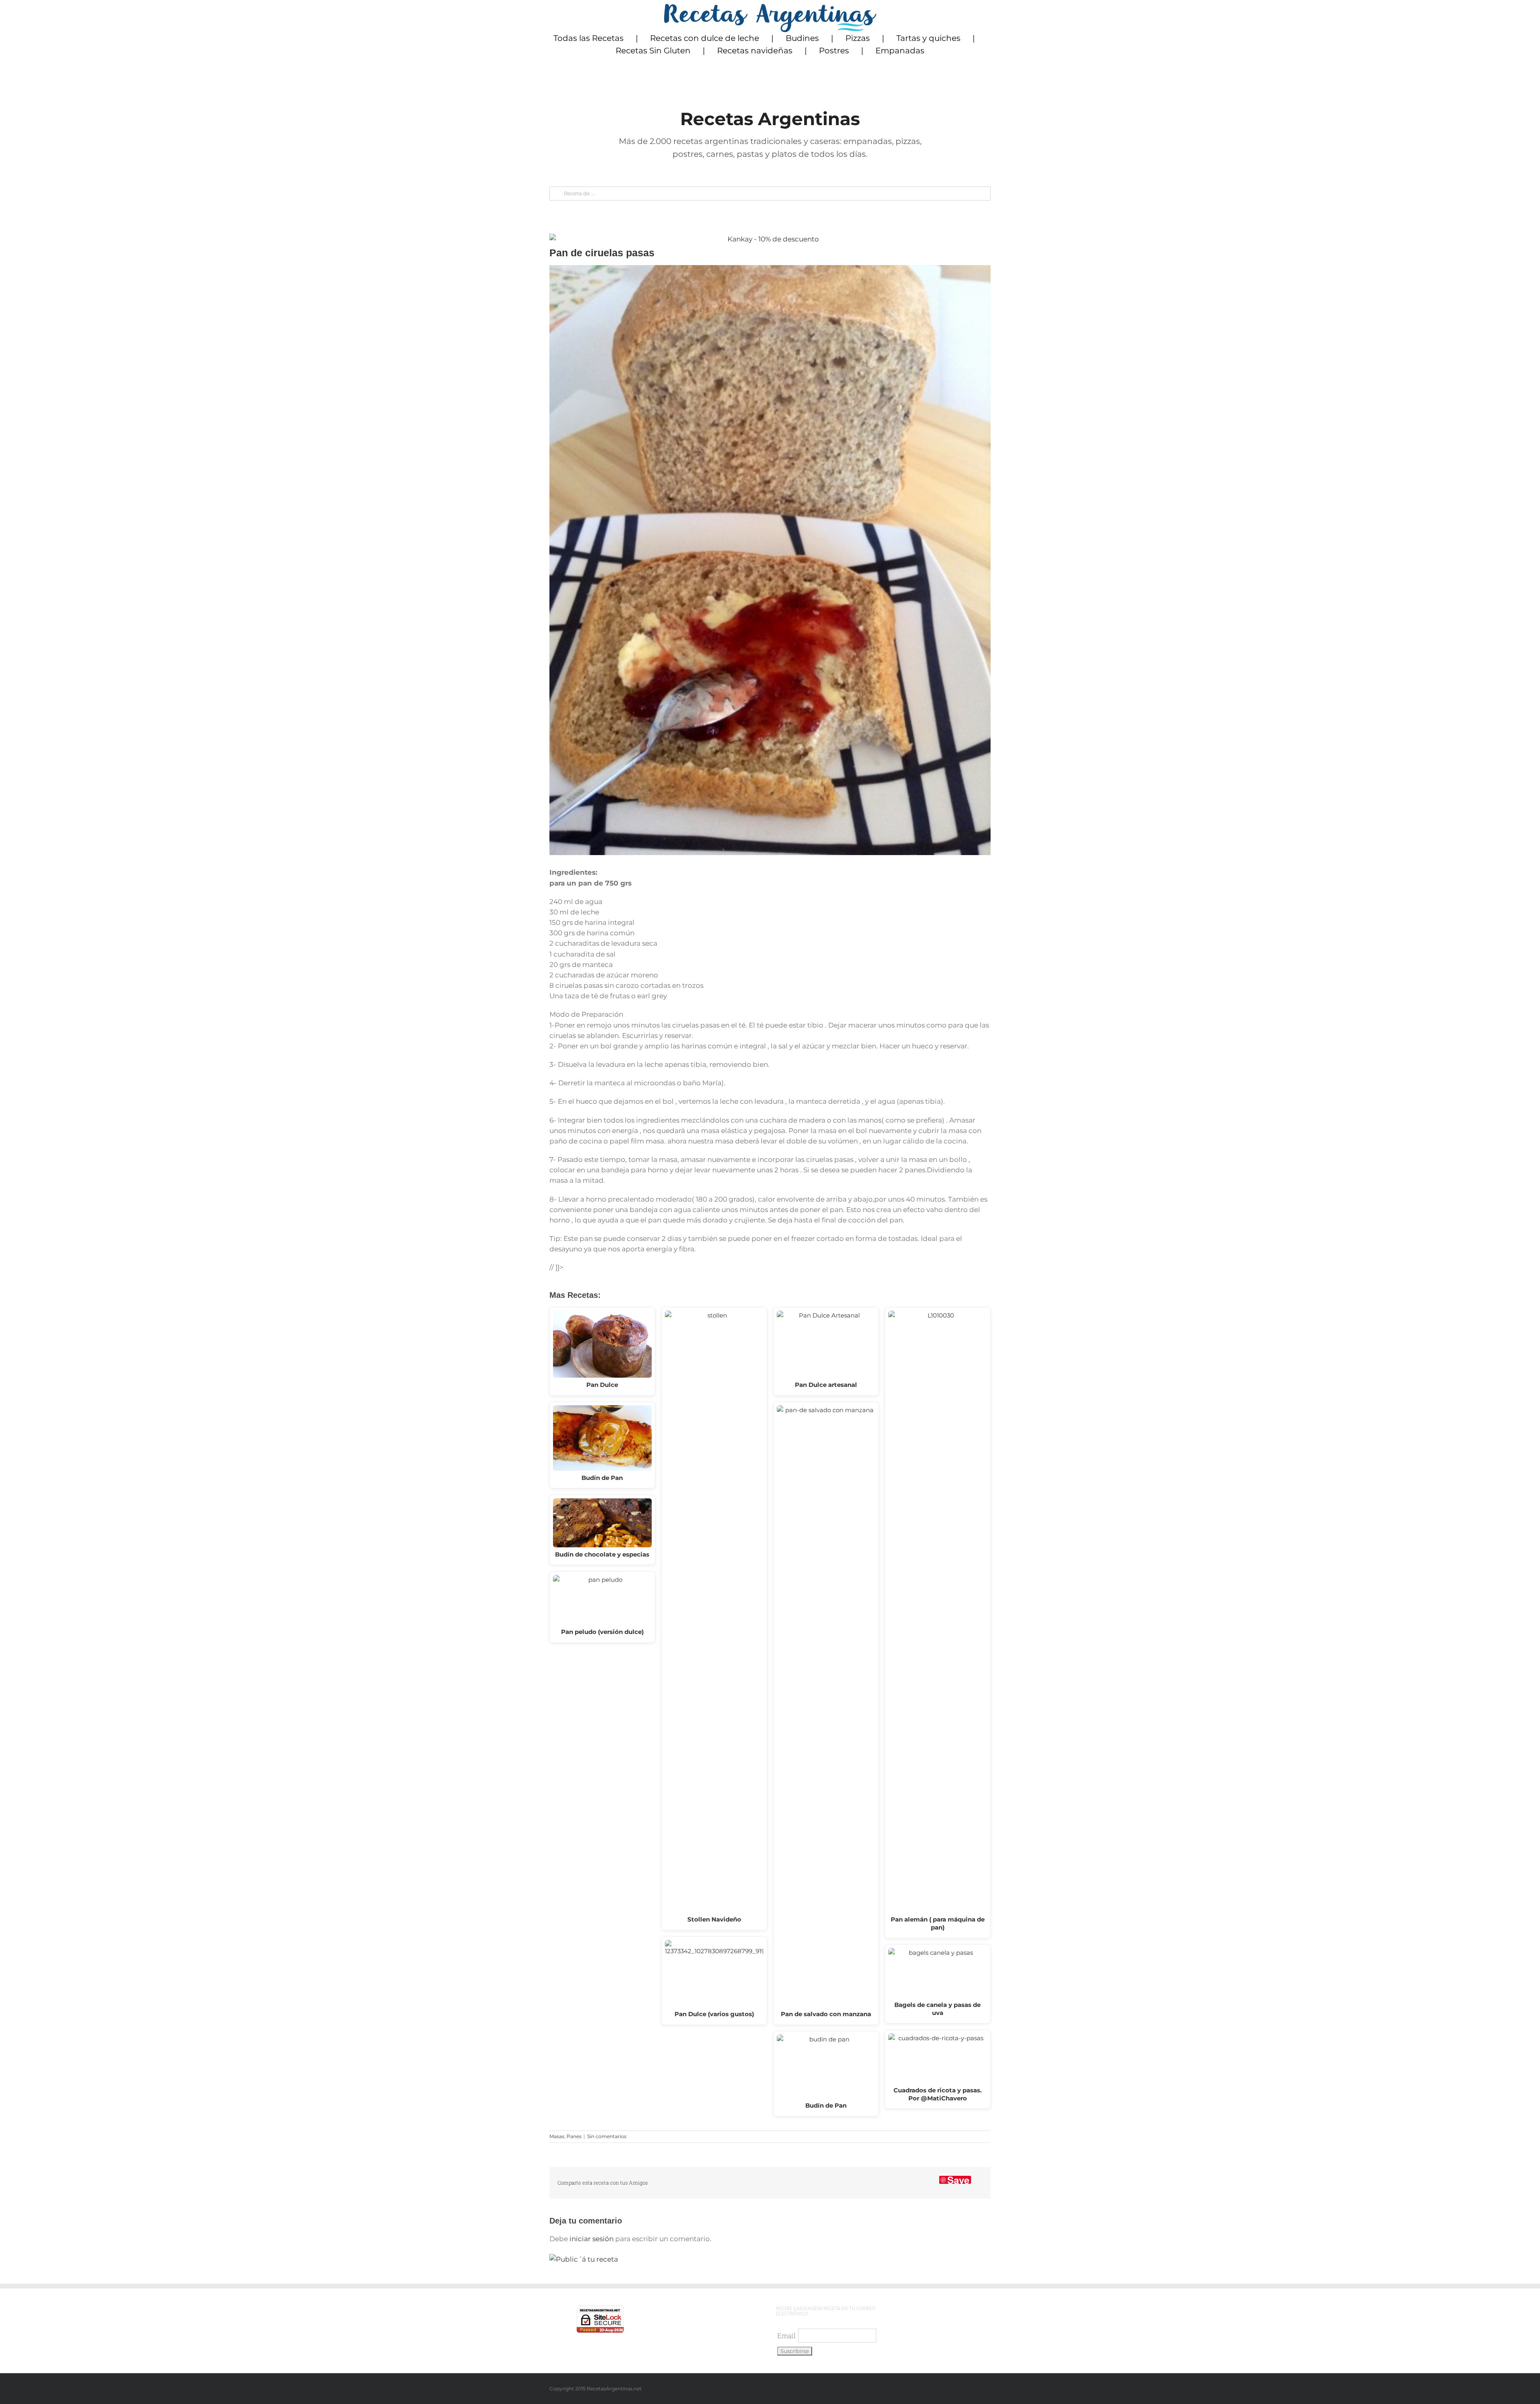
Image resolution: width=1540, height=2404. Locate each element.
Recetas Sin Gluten (653, 51)
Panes (574, 2136)
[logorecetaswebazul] (770, 7)
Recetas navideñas (755, 51)
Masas (557, 2136)
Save (958, 2180)
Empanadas (900, 51)
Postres (834, 51)
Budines (802, 38)
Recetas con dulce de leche (705, 38)
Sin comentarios (607, 2136)
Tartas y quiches (928, 38)
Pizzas (858, 38)
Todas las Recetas (589, 38)
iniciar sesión (592, 2239)
